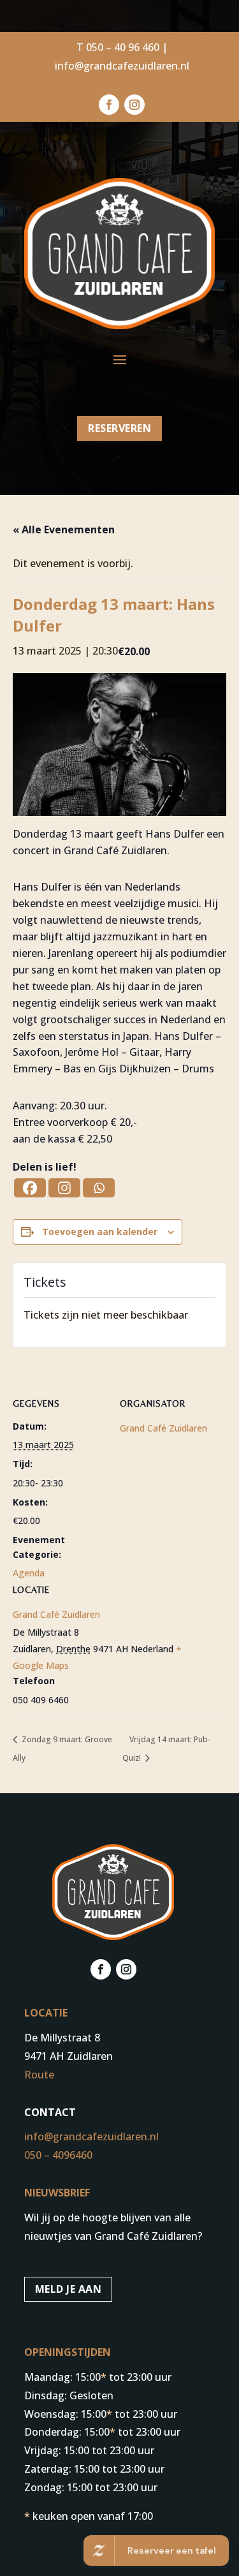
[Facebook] (30, 1188)
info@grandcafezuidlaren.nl (122, 66)
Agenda (29, 1573)
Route (39, 2075)
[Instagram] (64, 1188)
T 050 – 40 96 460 (118, 47)
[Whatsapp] (99, 1188)
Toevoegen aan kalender (100, 1232)
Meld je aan (69, 2289)
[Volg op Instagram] (134, 105)
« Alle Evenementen (64, 529)
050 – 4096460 (58, 2155)
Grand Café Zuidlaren (56, 1614)
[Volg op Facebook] (109, 105)
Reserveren (119, 428)
